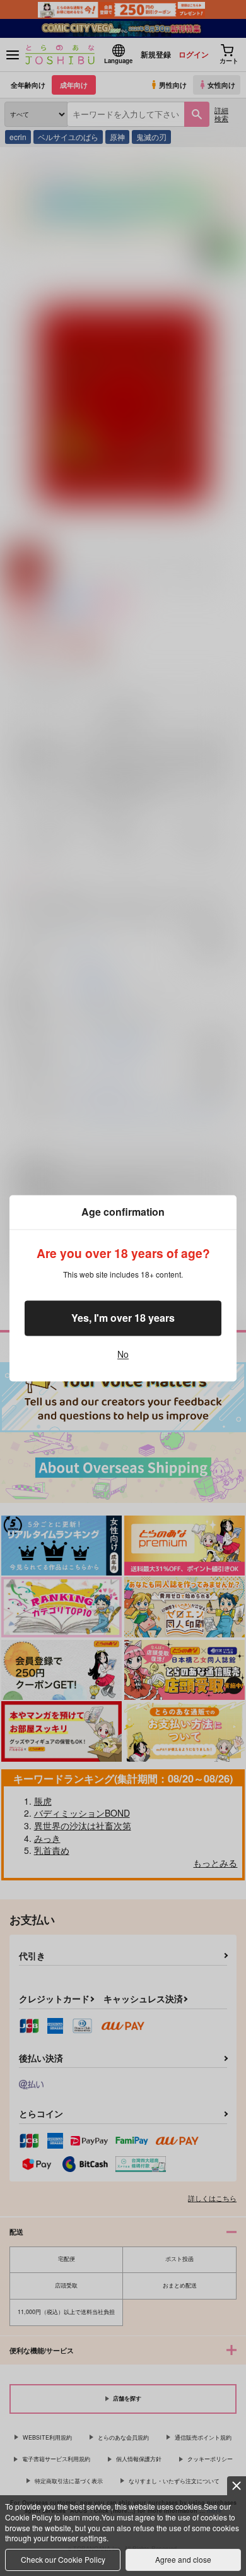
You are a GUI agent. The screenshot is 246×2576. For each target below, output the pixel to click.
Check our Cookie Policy (63, 2559)
